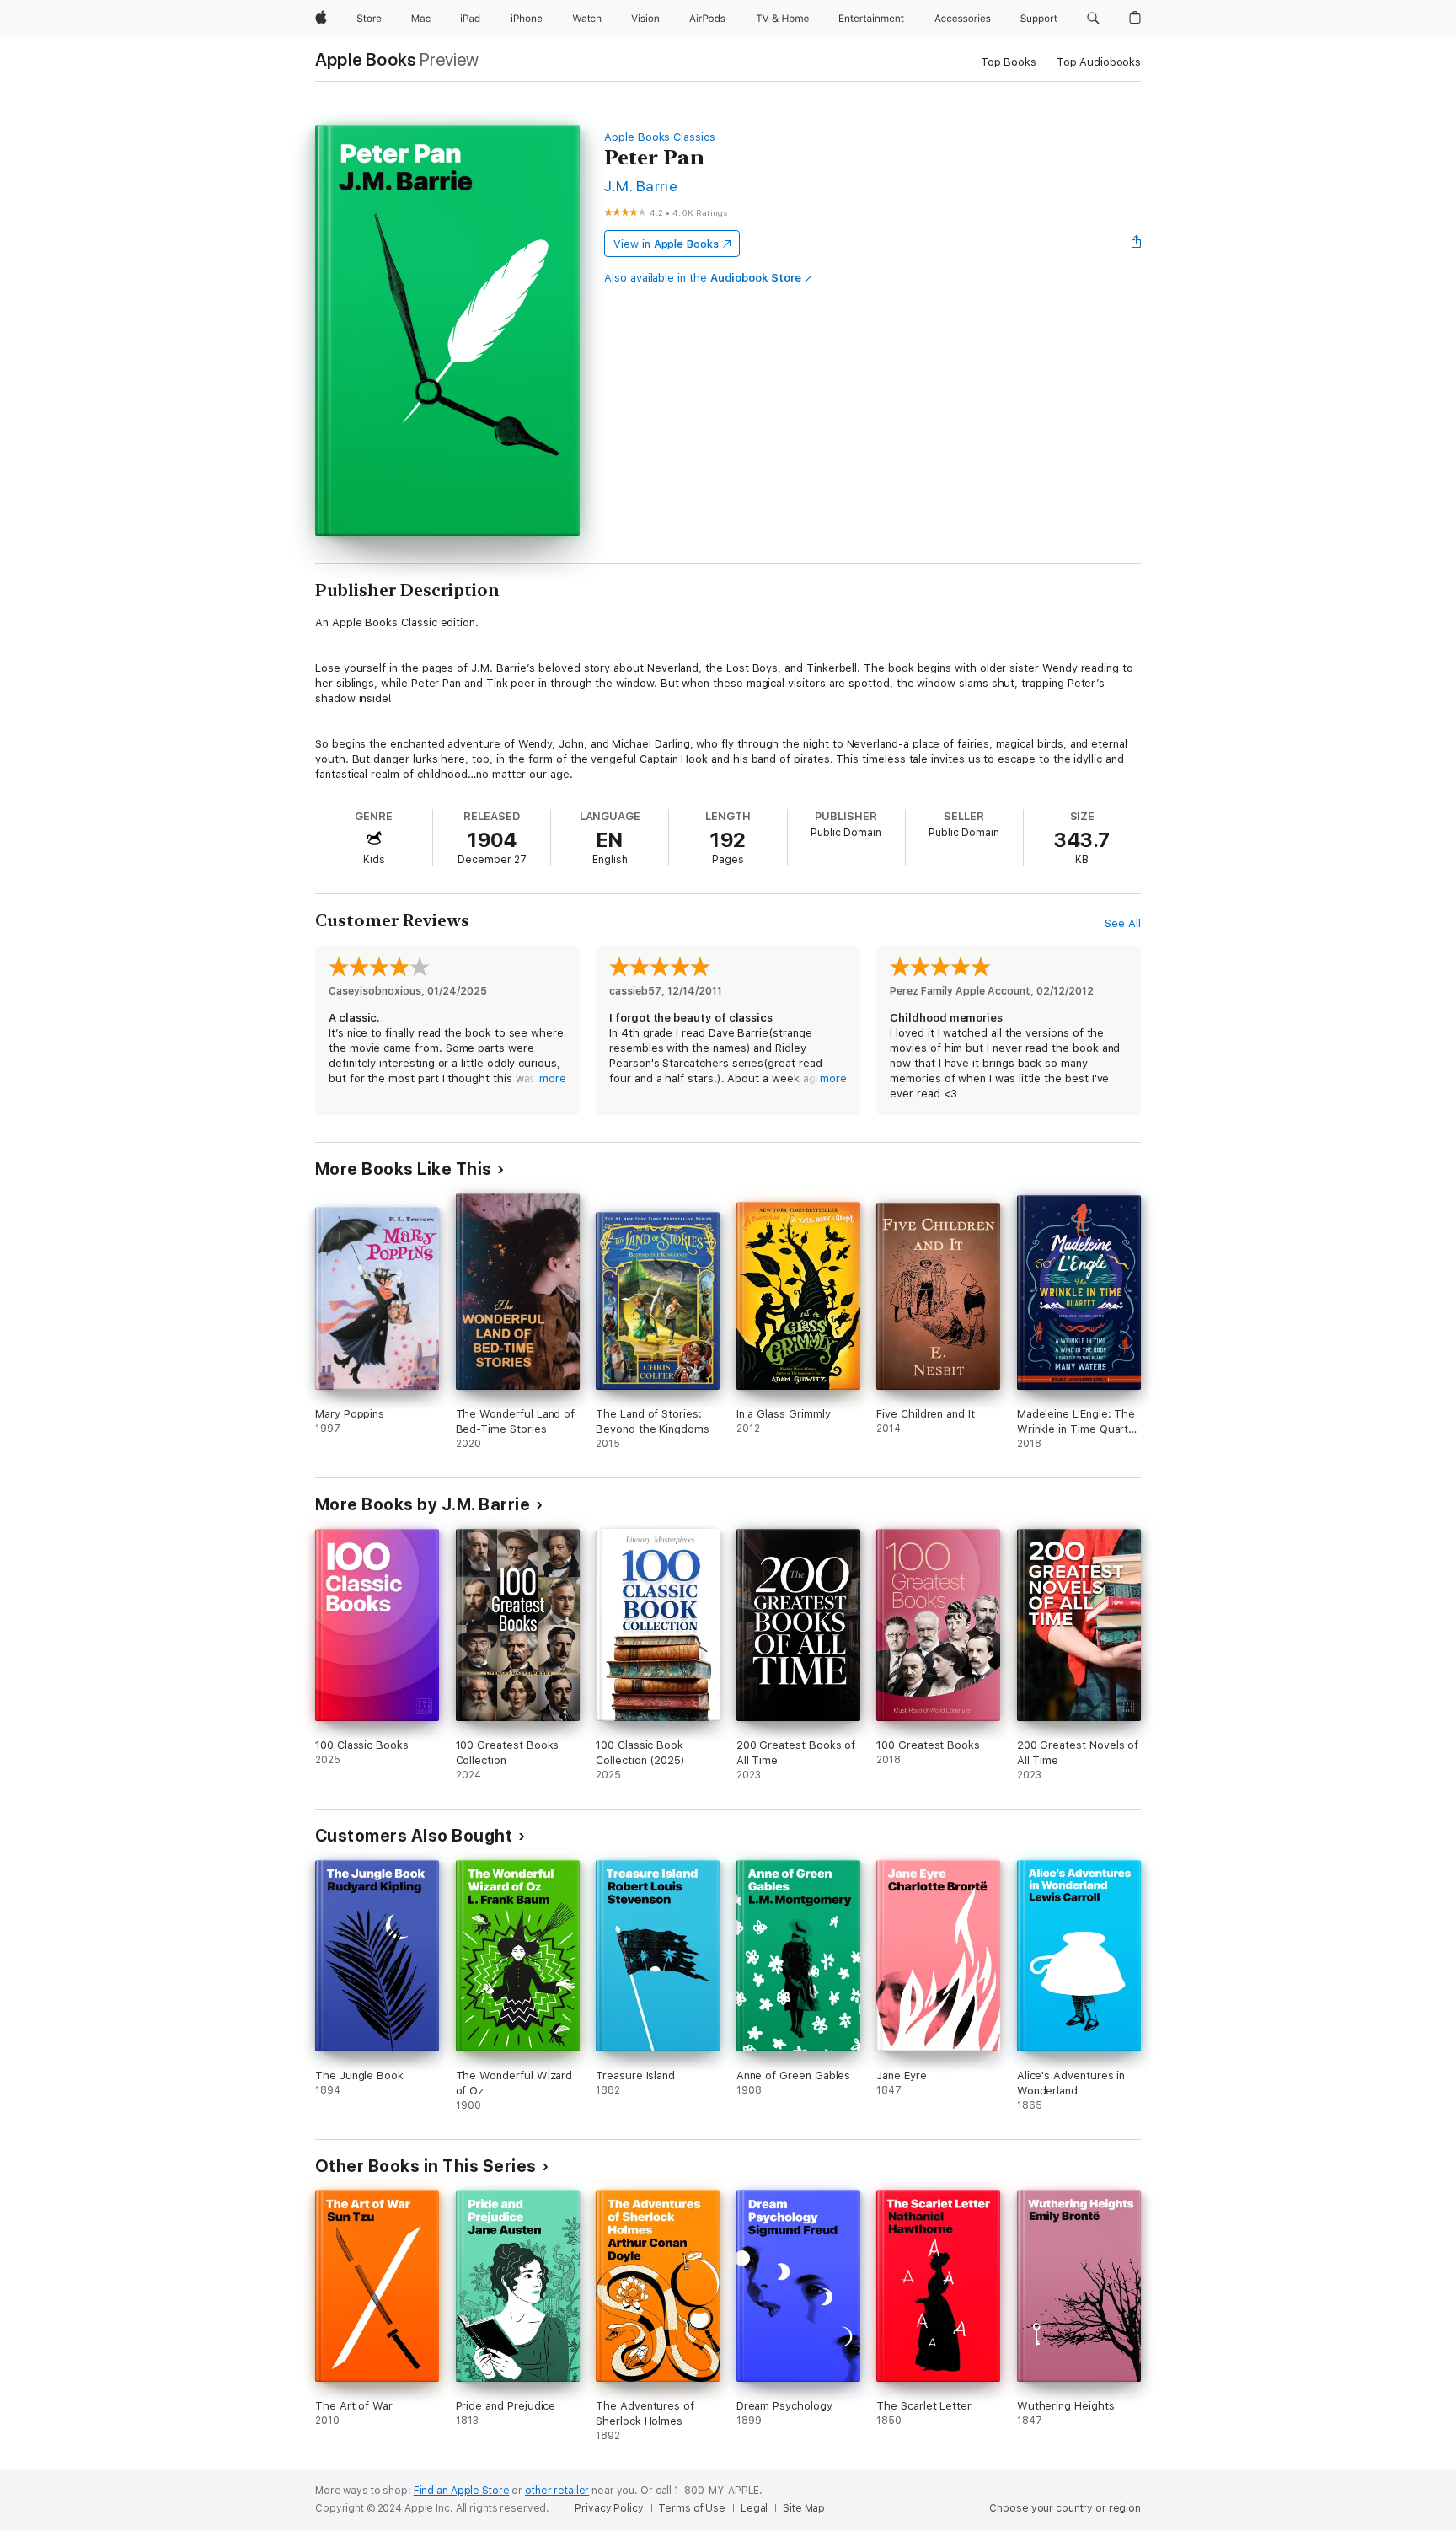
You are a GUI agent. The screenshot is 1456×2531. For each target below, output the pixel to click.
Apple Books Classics (660, 137)
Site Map (804, 2508)
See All (1123, 923)
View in (666, 244)
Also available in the (703, 278)
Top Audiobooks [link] (1099, 62)
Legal (754, 2508)
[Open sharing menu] (1137, 244)
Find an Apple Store (462, 2491)
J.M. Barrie (641, 186)
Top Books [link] (1009, 62)
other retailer (557, 2491)
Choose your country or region (1065, 2508)
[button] (1093, 19)
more (553, 1078)
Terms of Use (692, 2508)
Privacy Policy (609, 2508)
